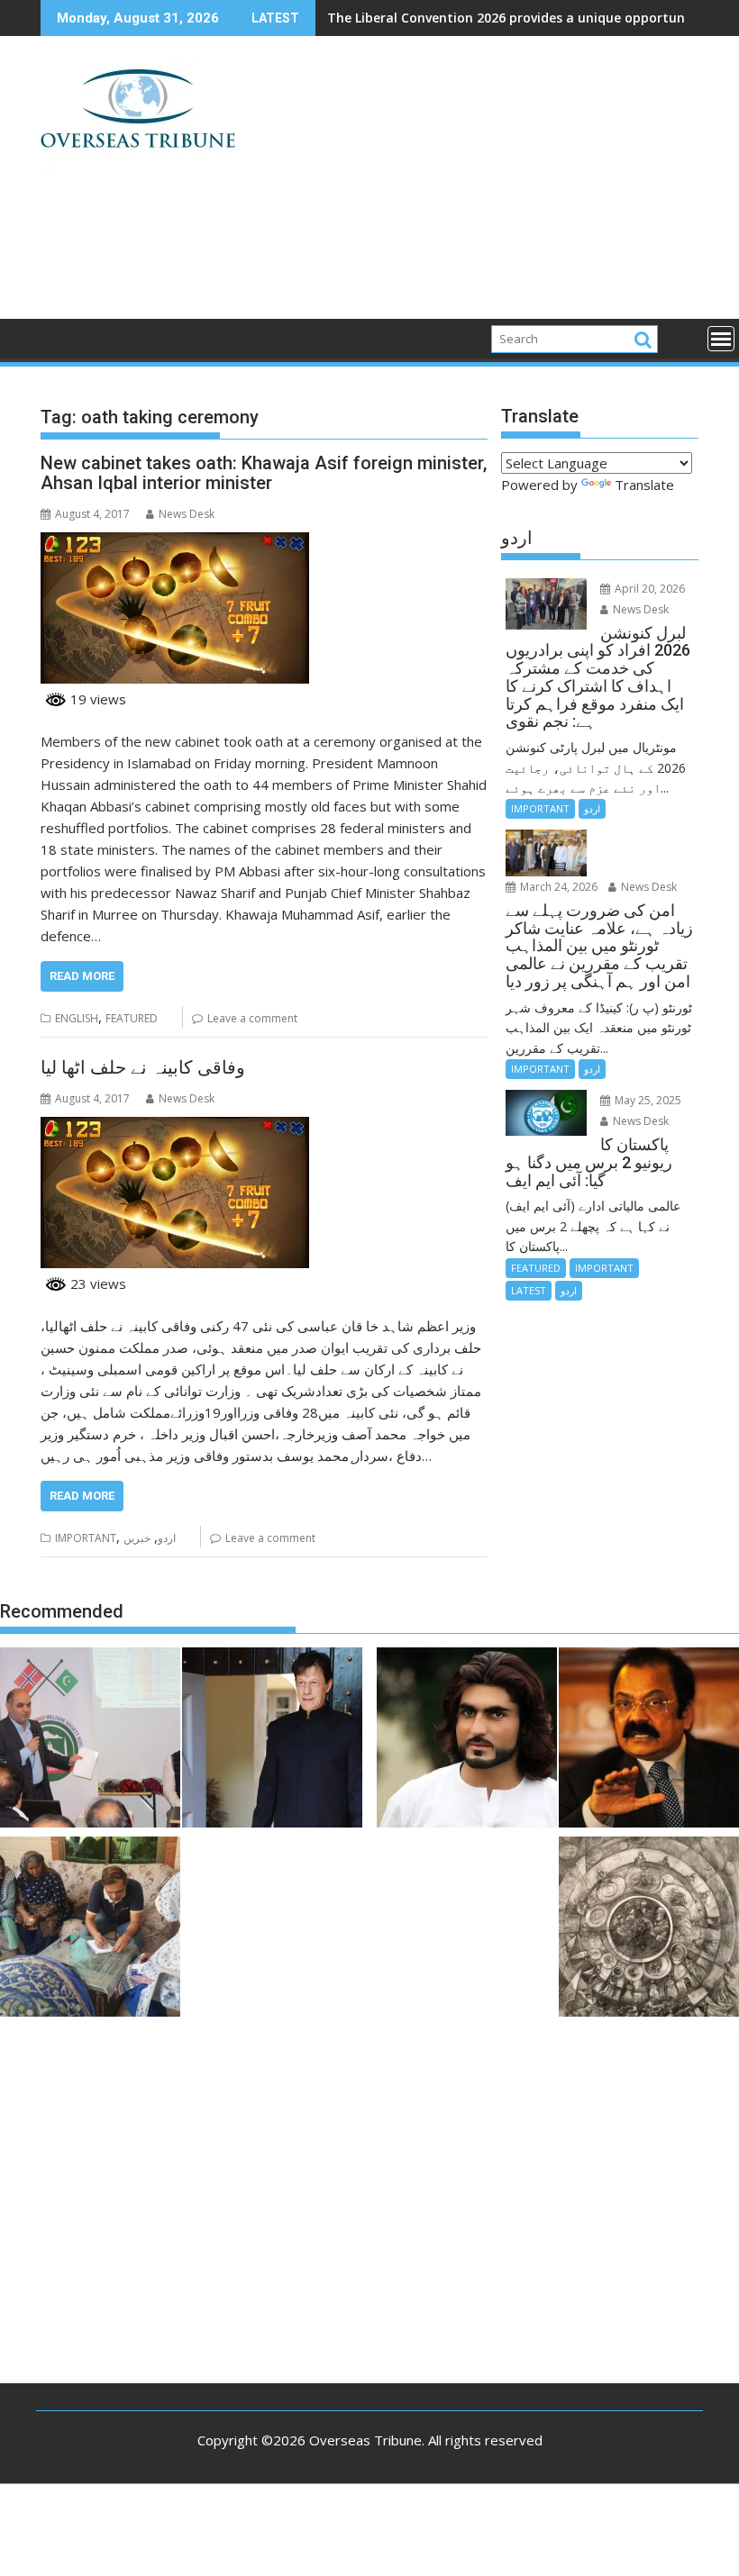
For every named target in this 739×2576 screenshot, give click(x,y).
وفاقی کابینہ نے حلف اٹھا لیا (143, 1067)
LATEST (529, 1290)
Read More (82, 976)
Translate (644, 485)
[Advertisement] (475, 185)
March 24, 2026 (557, 887)
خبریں (137, 1538)
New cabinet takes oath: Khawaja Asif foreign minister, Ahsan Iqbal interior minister (264, 473)
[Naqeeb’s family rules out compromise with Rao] (467, 1740)
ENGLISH (77, 1018)
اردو (167, 1538)
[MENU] (721, 339)
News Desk (187, 514)
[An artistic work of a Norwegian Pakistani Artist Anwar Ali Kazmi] (649, 1929)
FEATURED (132, 1018)
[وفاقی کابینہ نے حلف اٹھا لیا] (175, 1128)
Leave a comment (252, 1018)
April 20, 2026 (648, 589)
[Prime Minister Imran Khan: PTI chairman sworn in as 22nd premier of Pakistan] (272, 1740)
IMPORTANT (86, 1538)
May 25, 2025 (647, 1100)
